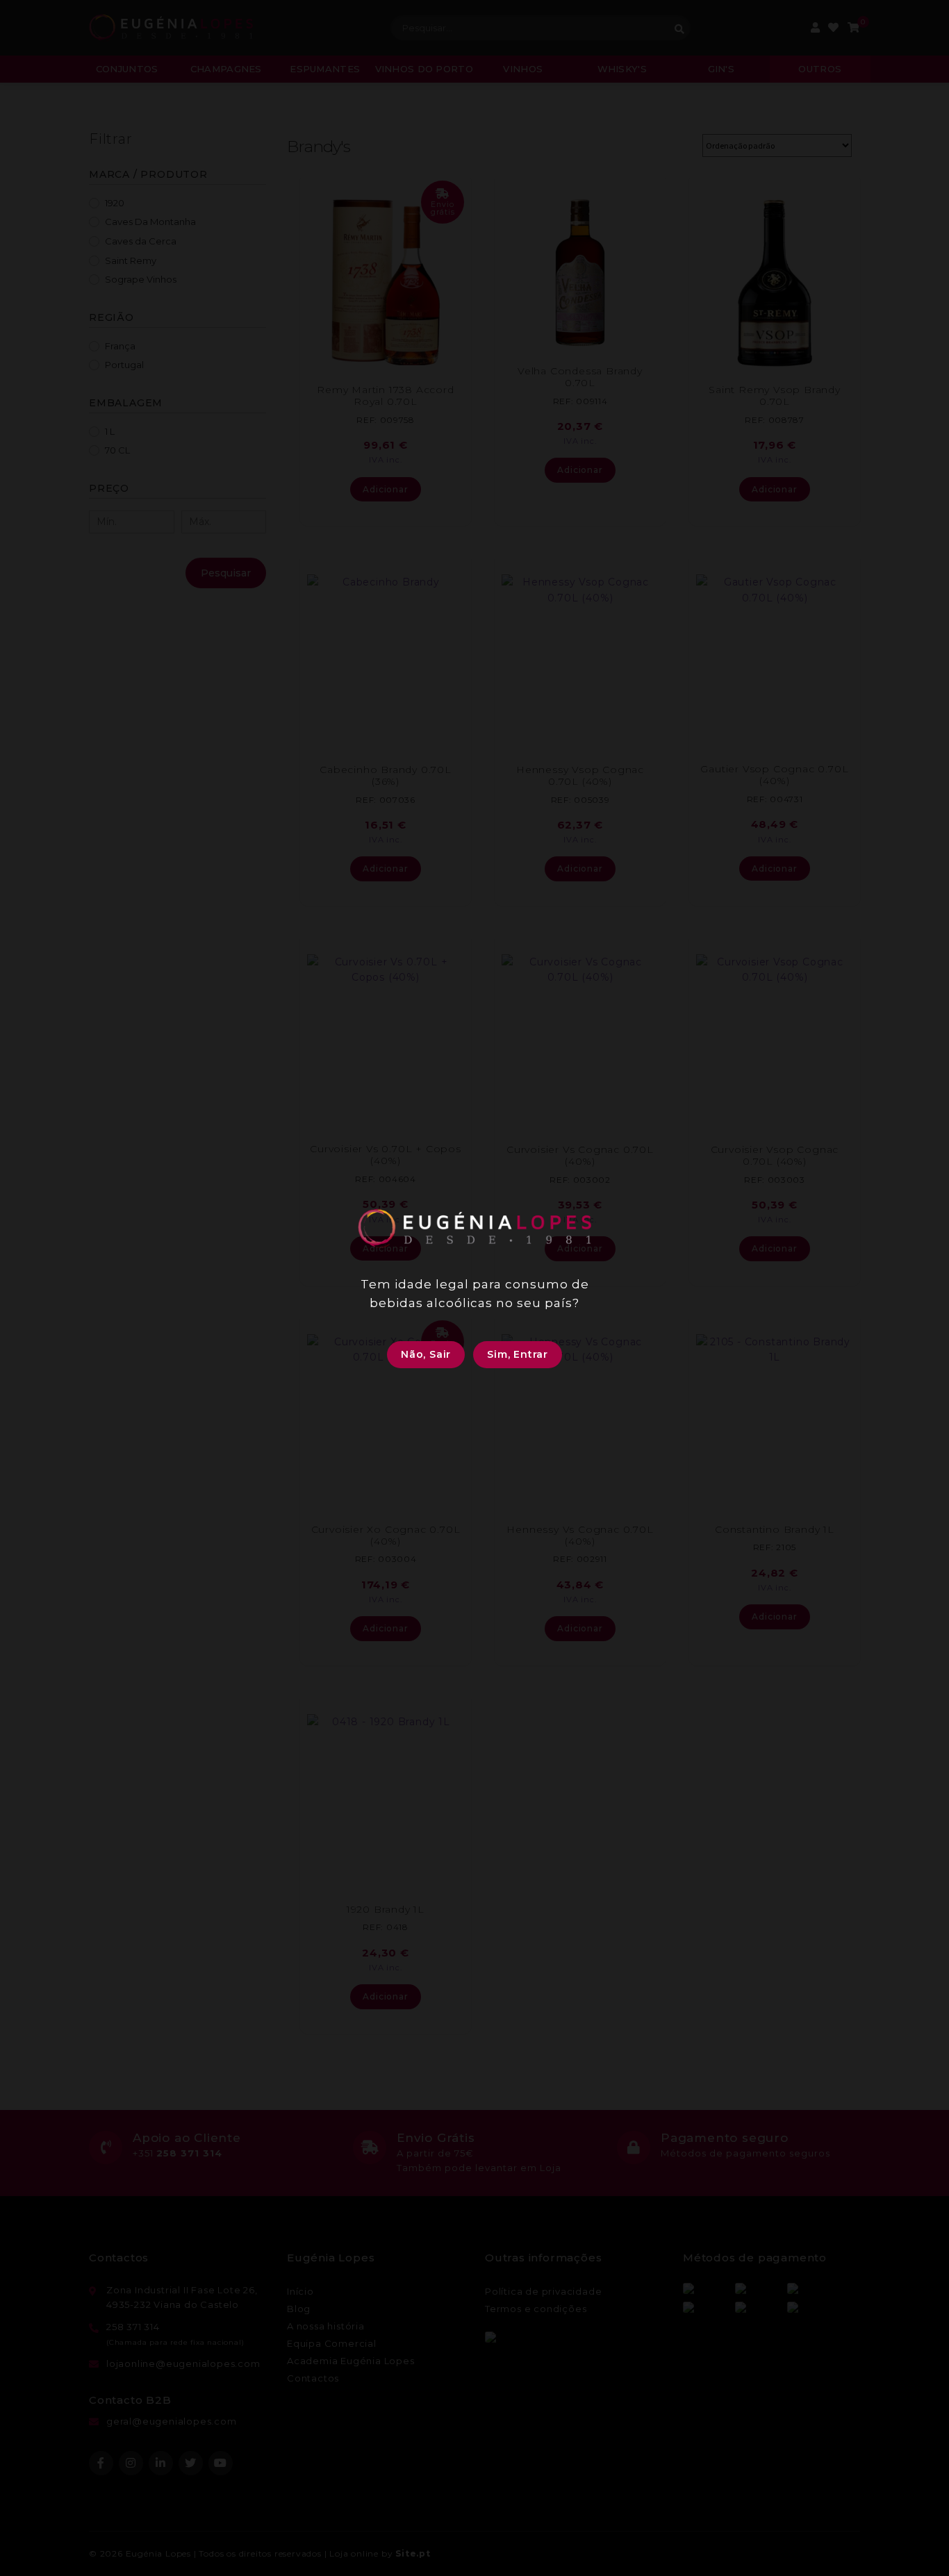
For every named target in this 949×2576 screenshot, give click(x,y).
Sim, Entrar (518, 1354)
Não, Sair (426, 1354)
